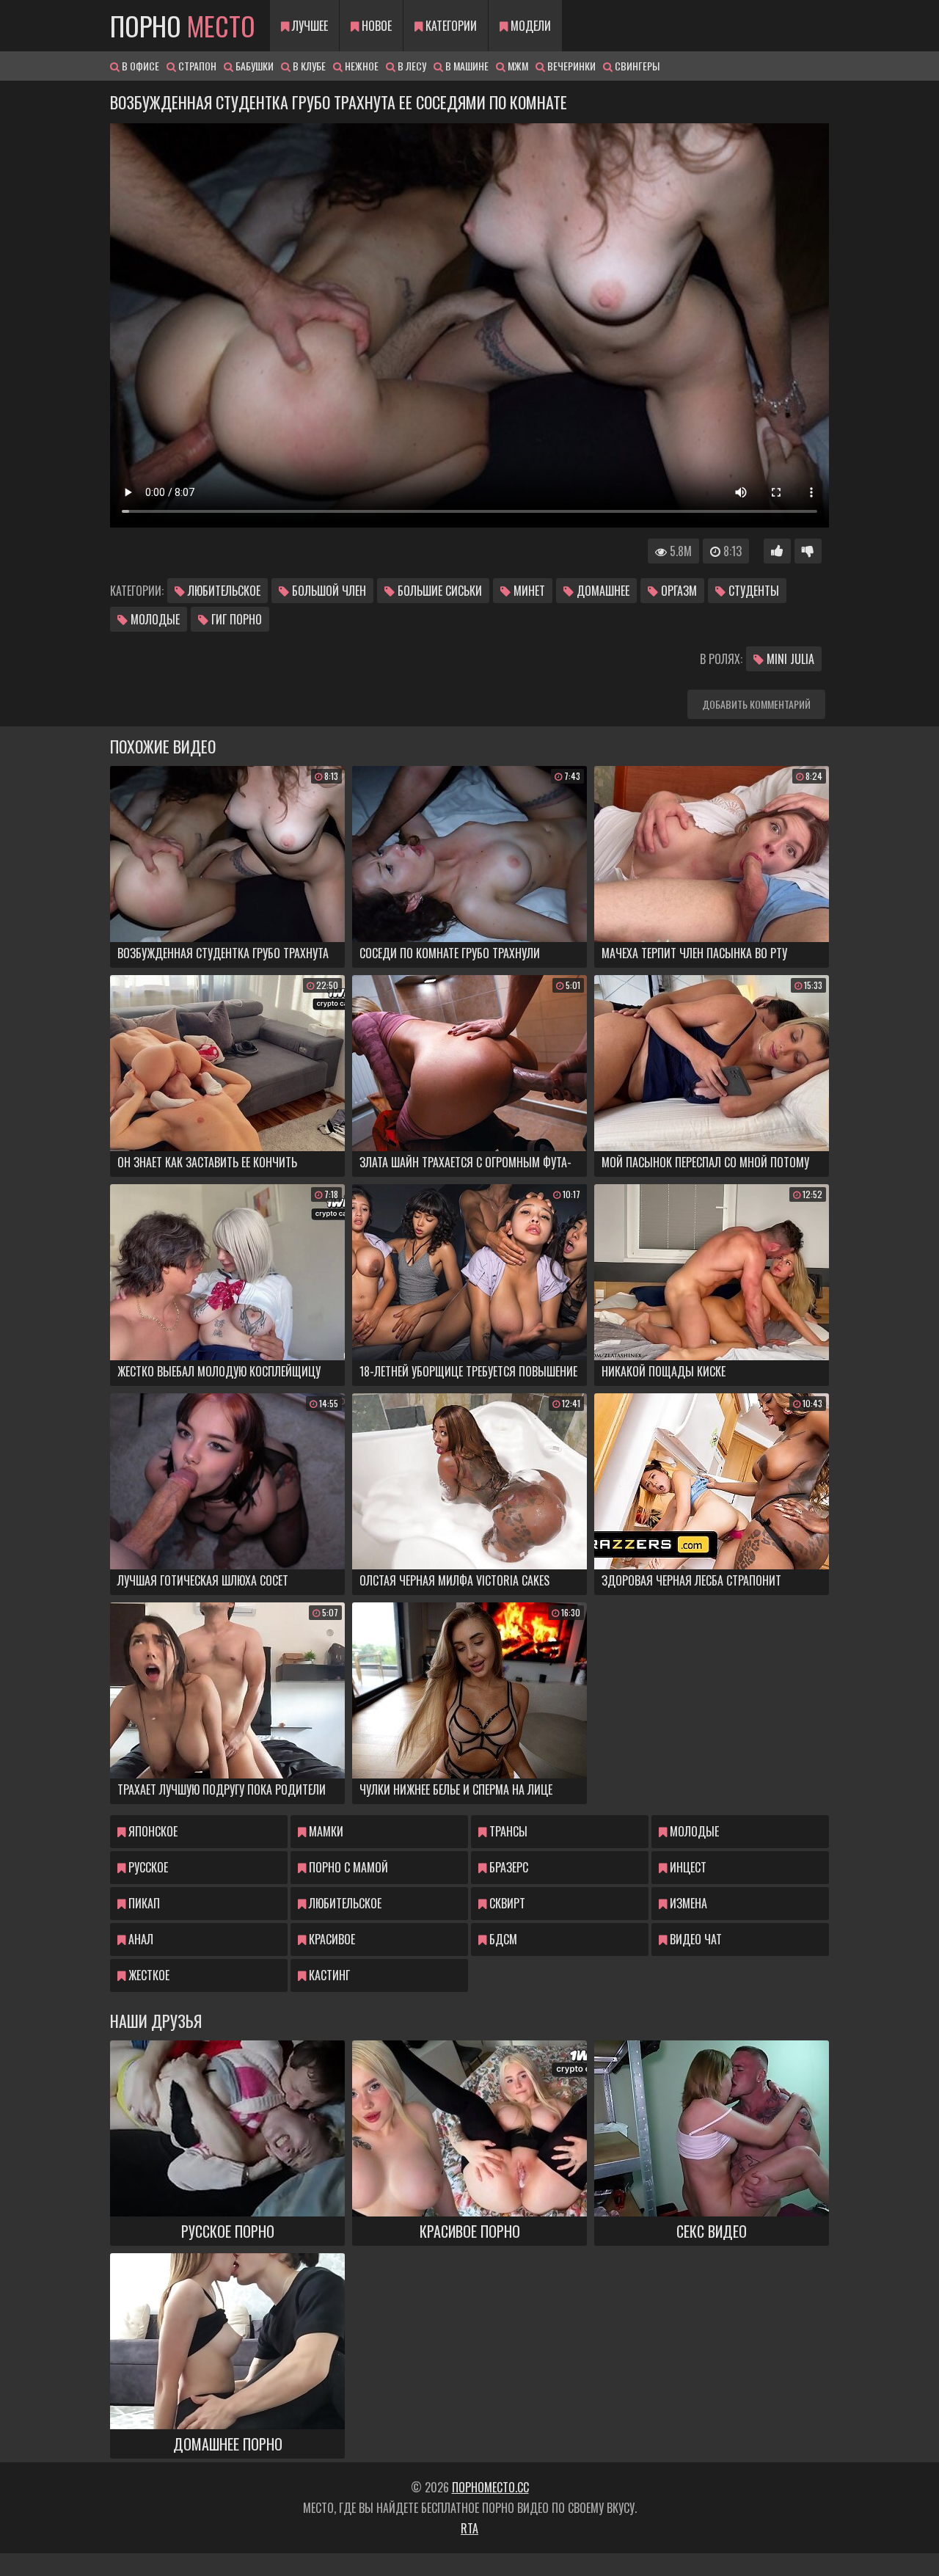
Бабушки (253, 66)
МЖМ (517, 66)
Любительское (223, 591)
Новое (375, 26)
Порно (183, 25)
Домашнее (602, 591)
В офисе (139, 66)
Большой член (328, 591)
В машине (466, 66)
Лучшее (308, 26)
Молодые (154, 619)
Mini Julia (789, 659)
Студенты (752, 591)
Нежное (361, 66)
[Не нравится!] (808, 551)
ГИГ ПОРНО (235, 619)
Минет (528, 591)
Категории (450, 26)
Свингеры (636, 66)
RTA (469, 2528)
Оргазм (677, 591)
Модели (529, 26)
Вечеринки (570, 66)
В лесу (411, 66)
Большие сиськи (438, 591)
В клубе (308, 66)
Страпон (196, 66)
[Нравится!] (777, 551)
